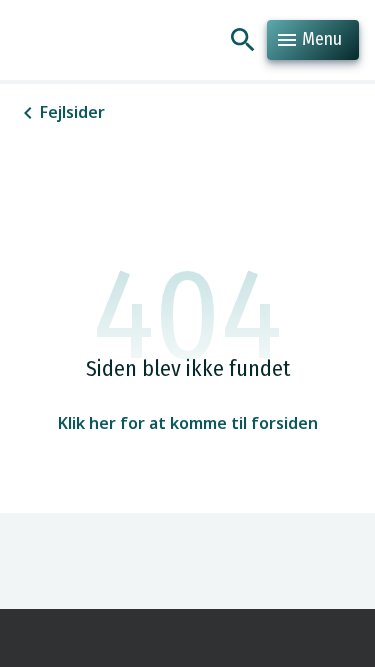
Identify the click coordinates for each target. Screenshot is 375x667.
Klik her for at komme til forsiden (188, 423)
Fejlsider (72, 112)
